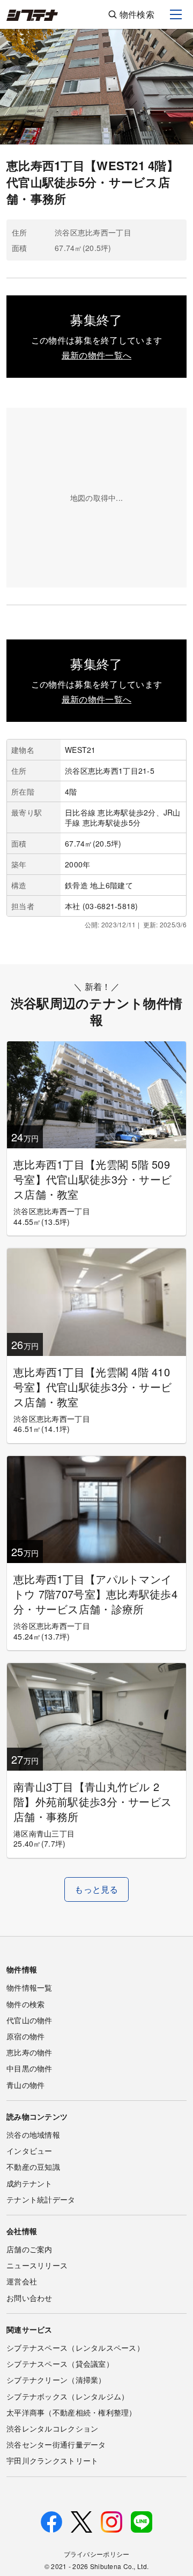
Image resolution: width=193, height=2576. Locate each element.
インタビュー (29, 2151)
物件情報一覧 (29, 1987)
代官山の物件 (29, 2020)
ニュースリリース (37, 2265)
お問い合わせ (29, 2298)
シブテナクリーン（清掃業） (56, 2380)
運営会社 (22, 2281)
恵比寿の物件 (29, 2052)
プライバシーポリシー (97, 2554)
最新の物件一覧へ (96, 355)
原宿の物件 (25, 2036)
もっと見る (96, 1889)
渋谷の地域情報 (33, 2135)
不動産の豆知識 (33, 2167)
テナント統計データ (41, 2199)
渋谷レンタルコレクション (52, 2428)
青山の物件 (25, 2085)
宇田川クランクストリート (52, 2460)
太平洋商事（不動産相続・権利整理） (72, 2412)
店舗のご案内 (29, 2249)
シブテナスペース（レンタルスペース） (75, 2348)
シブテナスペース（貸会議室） (60, 2364)
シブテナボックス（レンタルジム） (68, 2396)
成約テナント (29, 2183)
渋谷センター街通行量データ (56, 2444)
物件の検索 (25, 2004)
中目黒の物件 (29, 2068)
